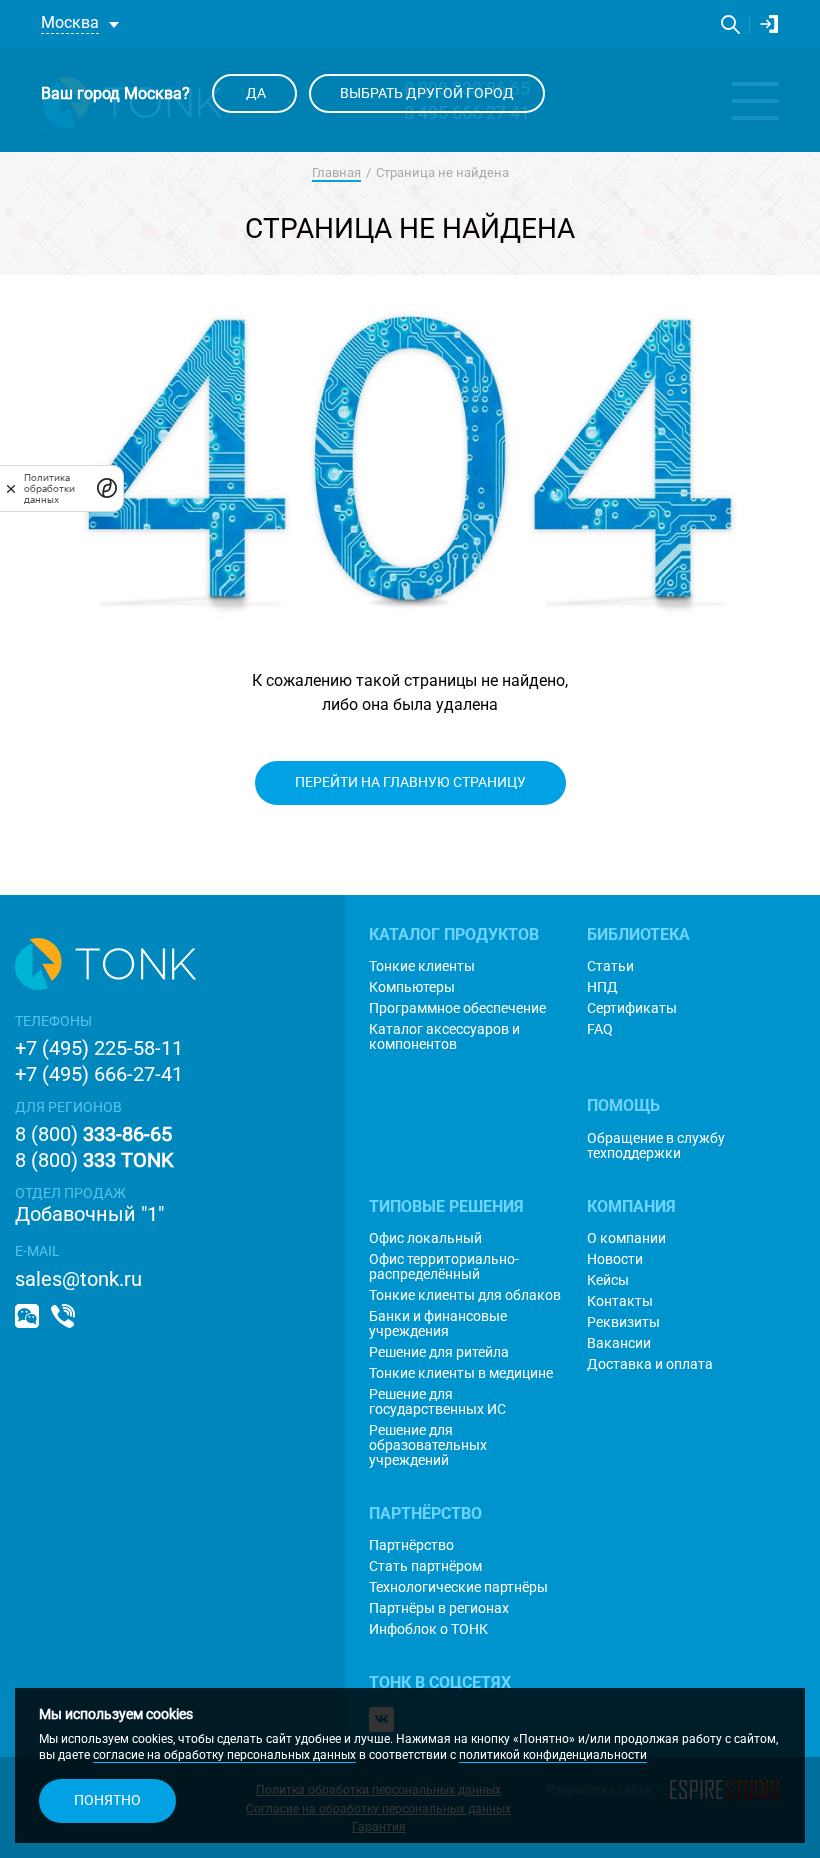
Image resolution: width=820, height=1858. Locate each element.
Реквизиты (623, 1322)
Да (254, 93)
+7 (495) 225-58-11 (99, 1048)
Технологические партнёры (458, 1587)
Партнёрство (411, 1545)
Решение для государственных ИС (437, 1402)
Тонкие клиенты (422, 966)
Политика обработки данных (49, 488)
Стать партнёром (425, 1566)
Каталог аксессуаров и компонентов (444, 1037)
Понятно (107, 1800)
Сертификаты (632, 1008)
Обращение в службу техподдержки (656, 1146)
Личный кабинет (769, 24)
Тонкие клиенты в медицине (461, 1373)
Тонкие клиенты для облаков (465, 1295)
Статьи (610, 966)
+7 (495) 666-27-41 (99, 1074)
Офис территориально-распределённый (444, 1267)
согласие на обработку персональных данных (224, 1755)
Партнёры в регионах (439, 1608)
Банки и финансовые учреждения (438, 1324)
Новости (615, 1259)
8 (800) (93, 1134)
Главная (336, 172)
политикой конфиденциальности (553, 1755)
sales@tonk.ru (78, 1279)
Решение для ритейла (439, 1352)
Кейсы (608, 1280)
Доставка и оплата (650, 1364)
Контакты (620, 1301)
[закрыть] (11, 488)
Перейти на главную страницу (410, 782)
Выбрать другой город (427, 93)
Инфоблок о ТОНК (428, 1629)
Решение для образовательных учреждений (428, 1445)
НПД (602, 987)
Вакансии (619, 1343)
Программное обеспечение (457, 1008)
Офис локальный (425, 1238)
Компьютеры (412, 987)
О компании (626, 1238)
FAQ (600, 1029)
